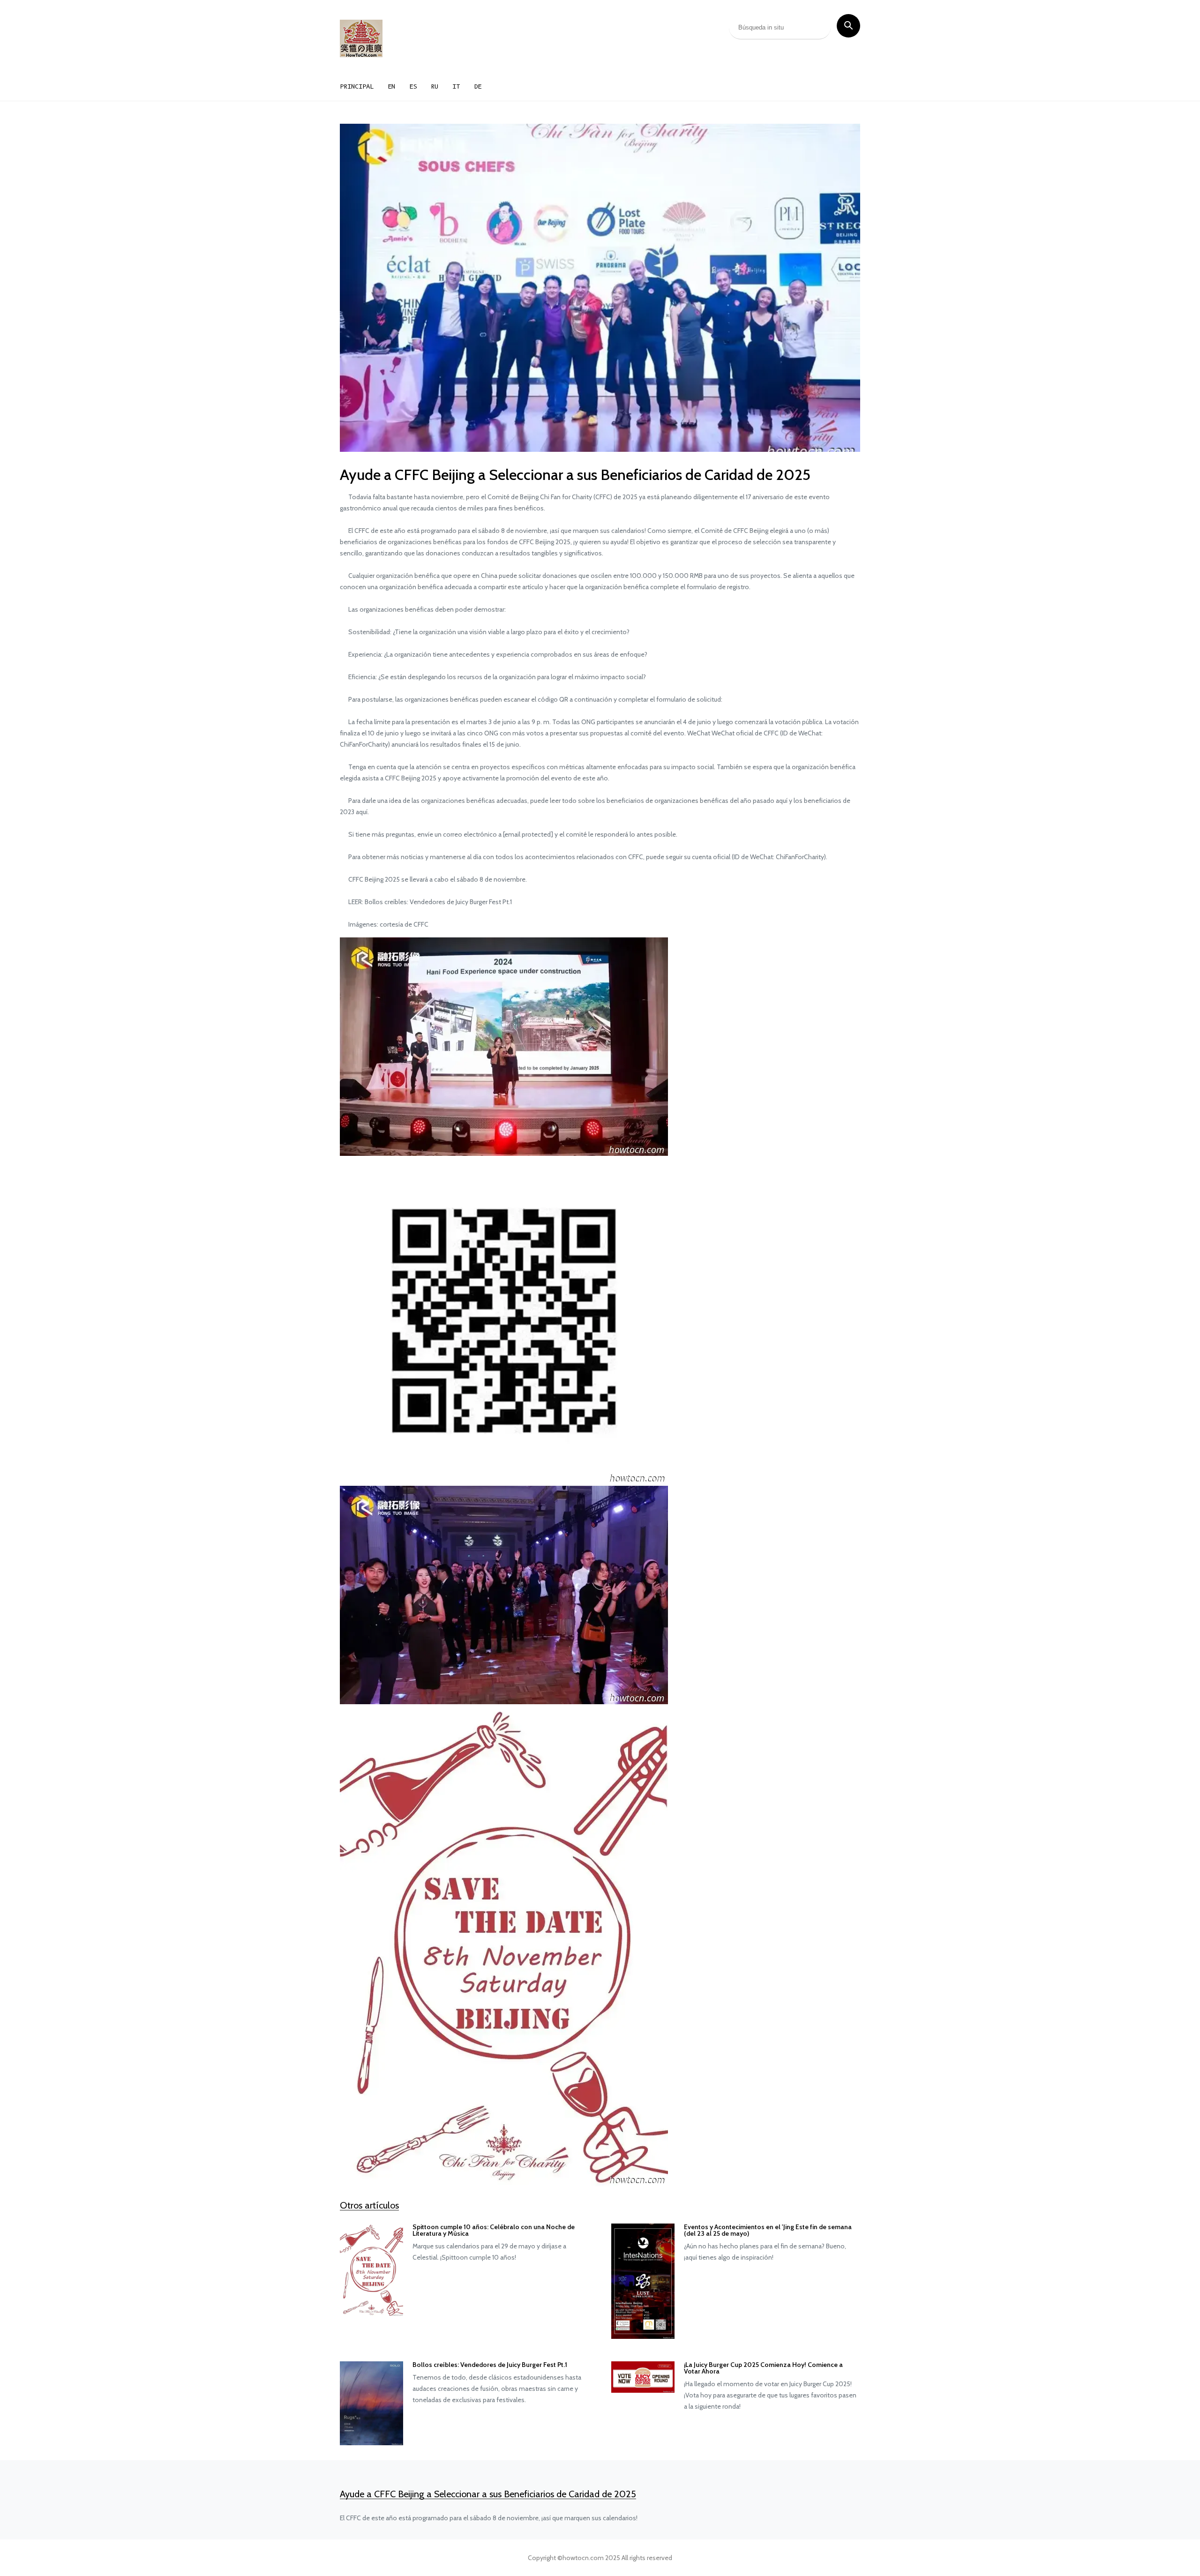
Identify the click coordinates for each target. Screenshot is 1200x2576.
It (456, 86)
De (478, 86)
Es (413, 86)
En (391, 86)
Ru (435, 86)
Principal (357, 86)
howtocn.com (583, 2558)
